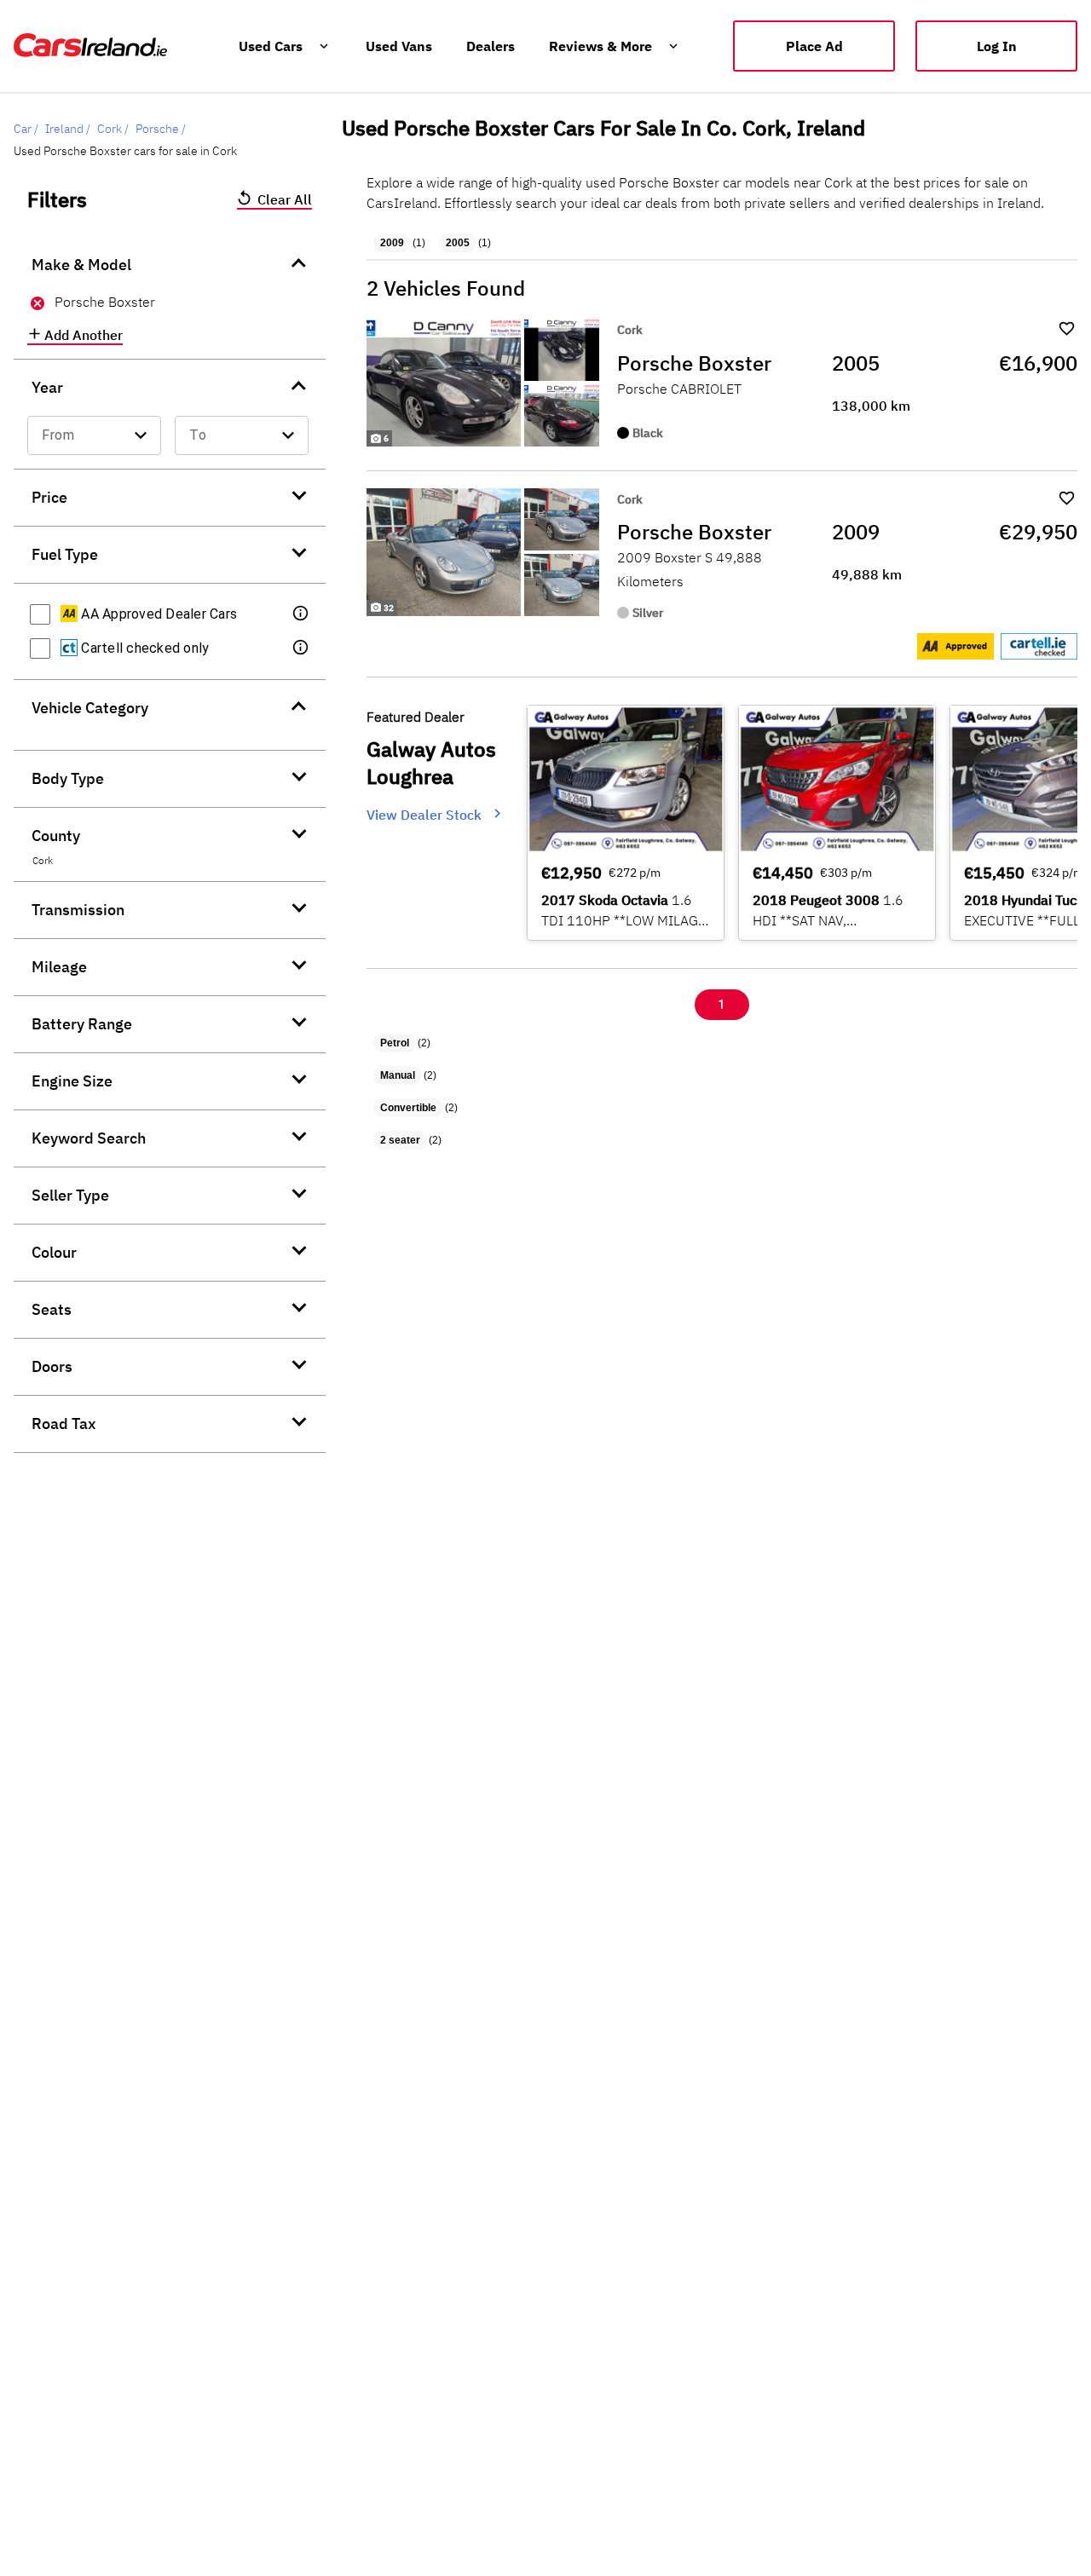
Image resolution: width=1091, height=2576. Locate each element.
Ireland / (68, 129)
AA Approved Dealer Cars (157, 614)
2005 (458, 243)
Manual (398, 1075)
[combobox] (94, 435)
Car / (26, 129)
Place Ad (814, 46)
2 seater (400, 1140)
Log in (997, 46)
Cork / (113, 129)
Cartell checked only (143, 648)
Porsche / (161, 129)
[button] (302, 614)
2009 (392, 243)
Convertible (408, 1108)
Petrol (395, 1043)
